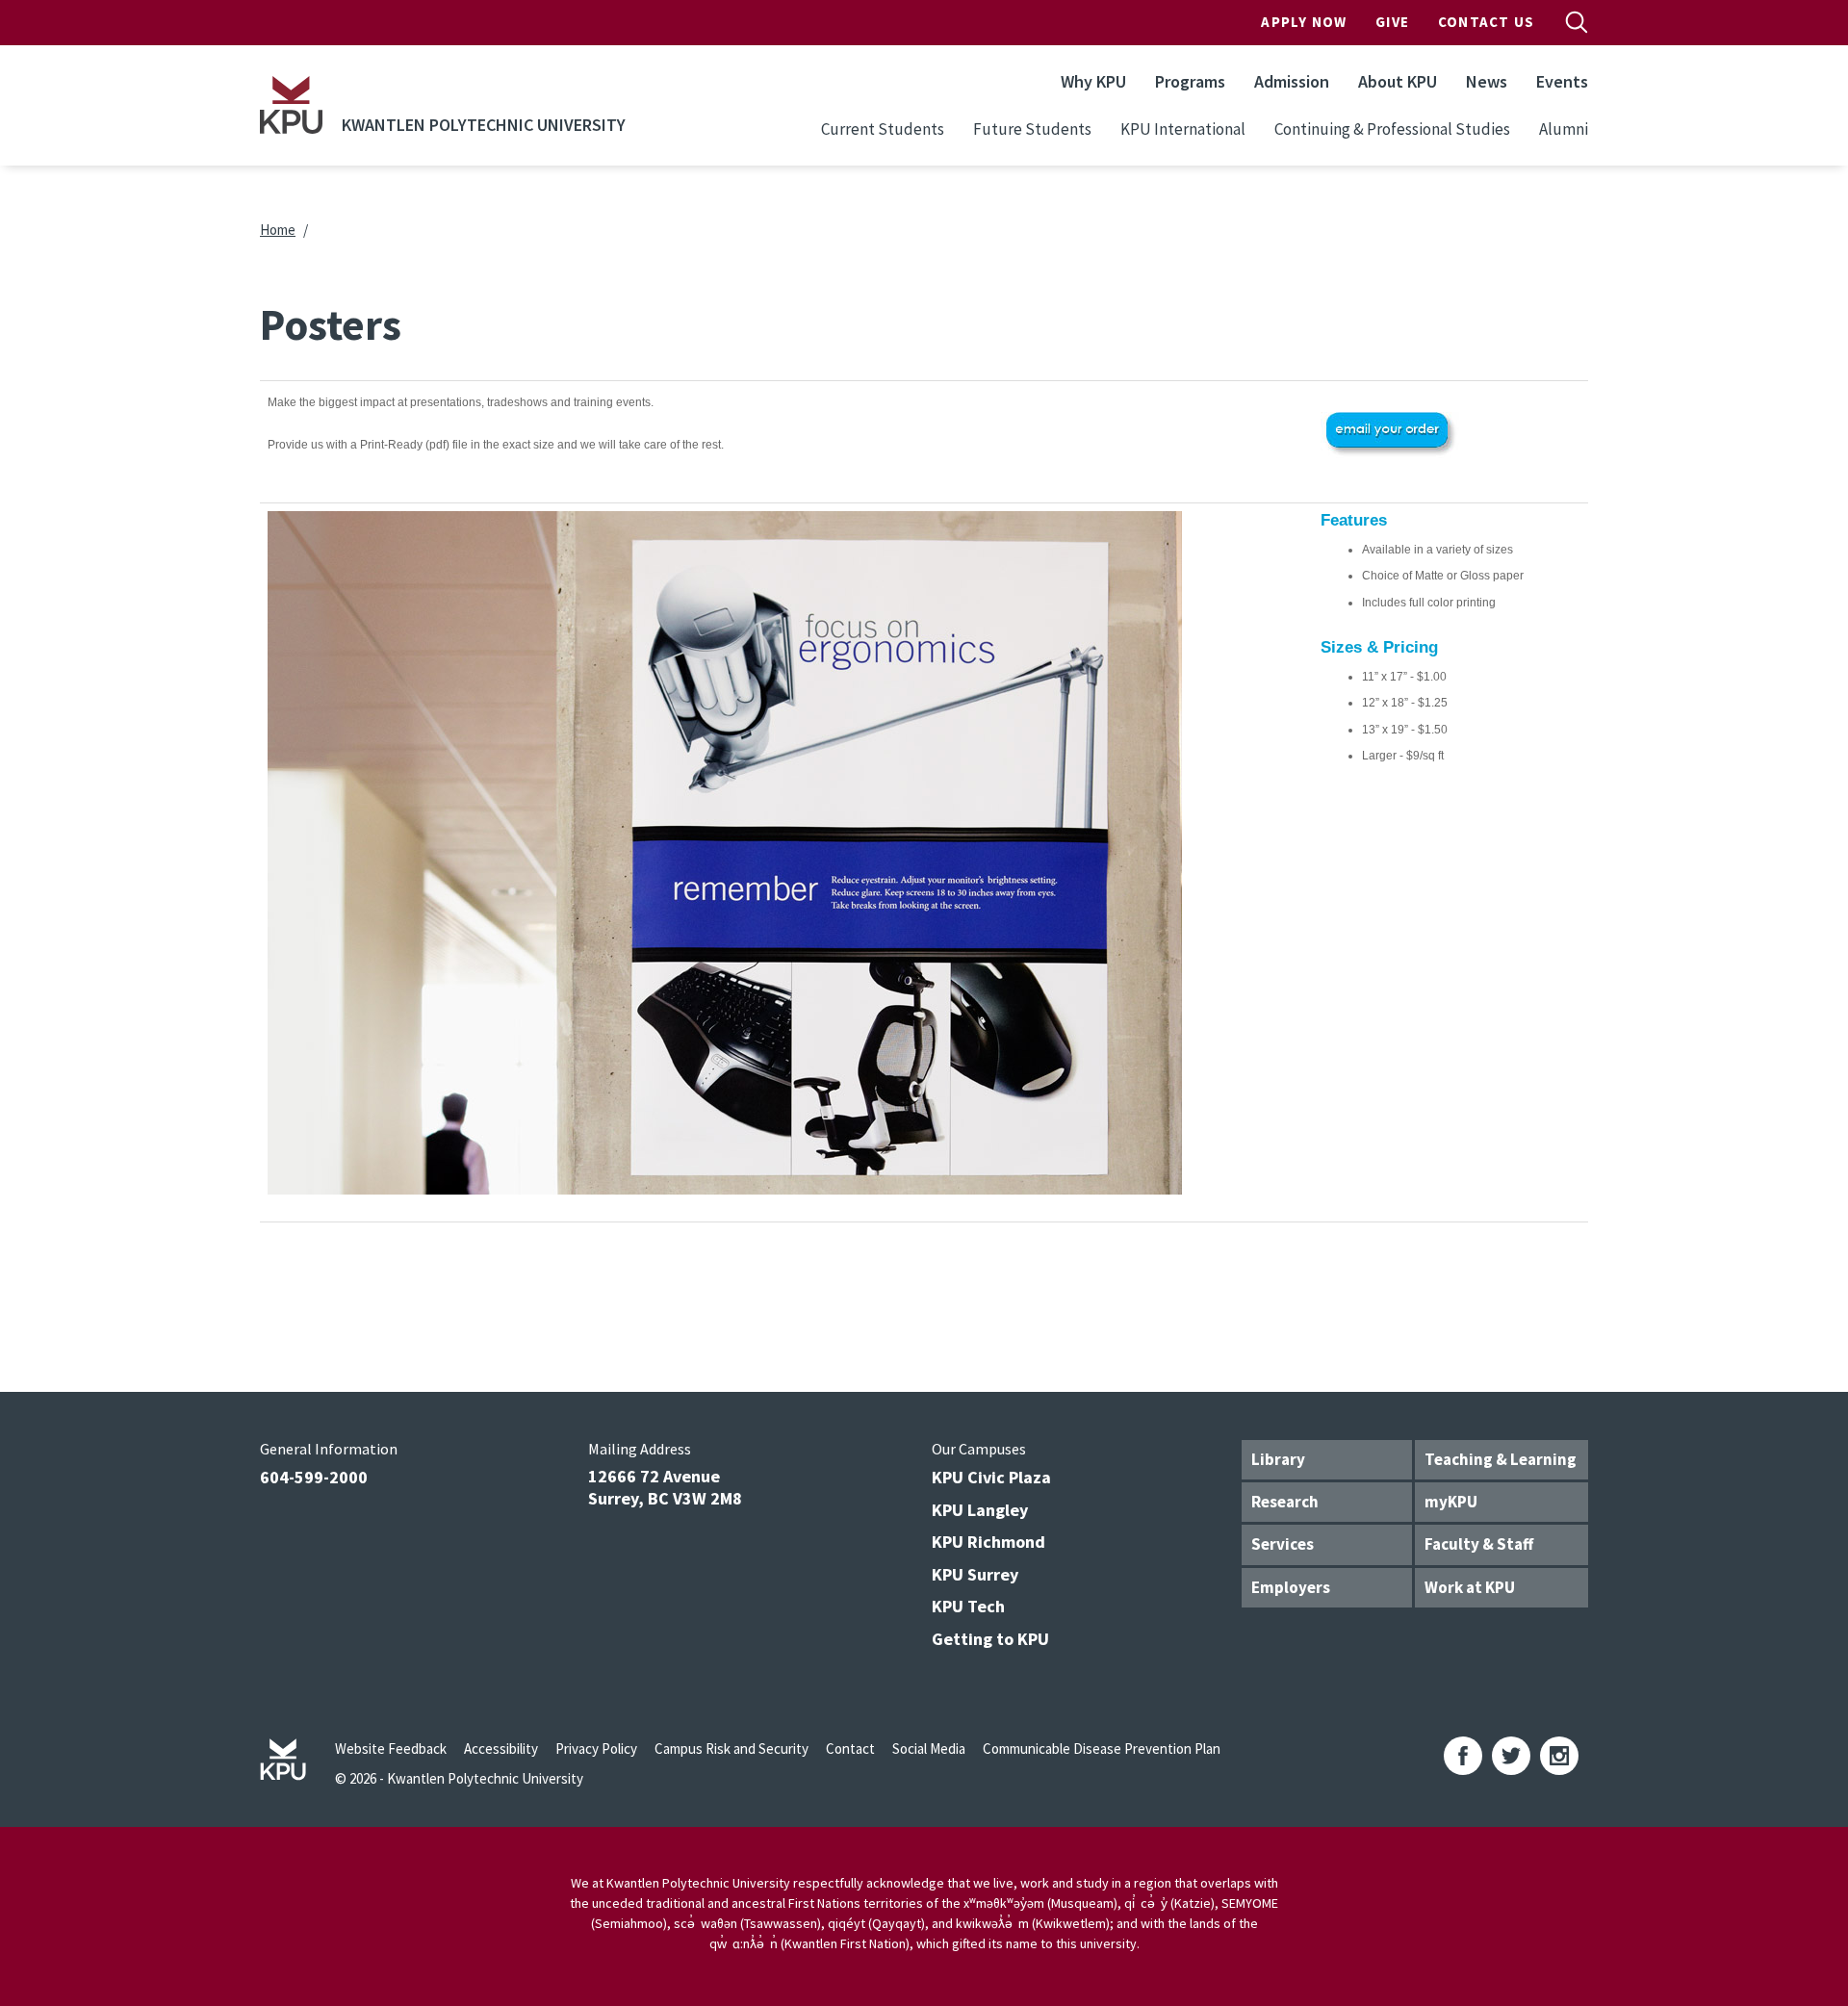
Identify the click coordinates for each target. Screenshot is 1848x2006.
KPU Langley (980, 1510)
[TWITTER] (1511, 1756)
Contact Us (1486, 22)
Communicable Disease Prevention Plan (1102, 1749)
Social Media (929, 1749)
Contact (850, 1749)
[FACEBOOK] (1463, 1756)
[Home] (291, 105)
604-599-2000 (314, 1477)
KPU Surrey (975, 1574)
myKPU (1451, 1502)
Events (1562, 81)
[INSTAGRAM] (1559, 1756)
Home (278, 230)
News (1487, 81)
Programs (1190, 81)
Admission (1292, 81)
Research (1285, 1502)
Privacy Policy (596, 1749)
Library (1278, 1459)
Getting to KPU (990, 1639)
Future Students (1032, 129)
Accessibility (501, 1749)
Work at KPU (1470, 1587)
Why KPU (1093, 81)
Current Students (883, 129)
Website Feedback (391, 1749)
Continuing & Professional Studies (1392, 129)
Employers (1291, 1587)
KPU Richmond (988, 1542)
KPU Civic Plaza (991, 1477)
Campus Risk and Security (731, 1749)
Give (1392, 22)
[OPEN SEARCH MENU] (1577, 22)
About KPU (1398, 81)
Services (1283, 1544)
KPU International (1183, 129)
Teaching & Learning (1501, 1459)
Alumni (1564, 129)
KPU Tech (968, 1606)
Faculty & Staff (1479, 1544)
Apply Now (1304, 22)
